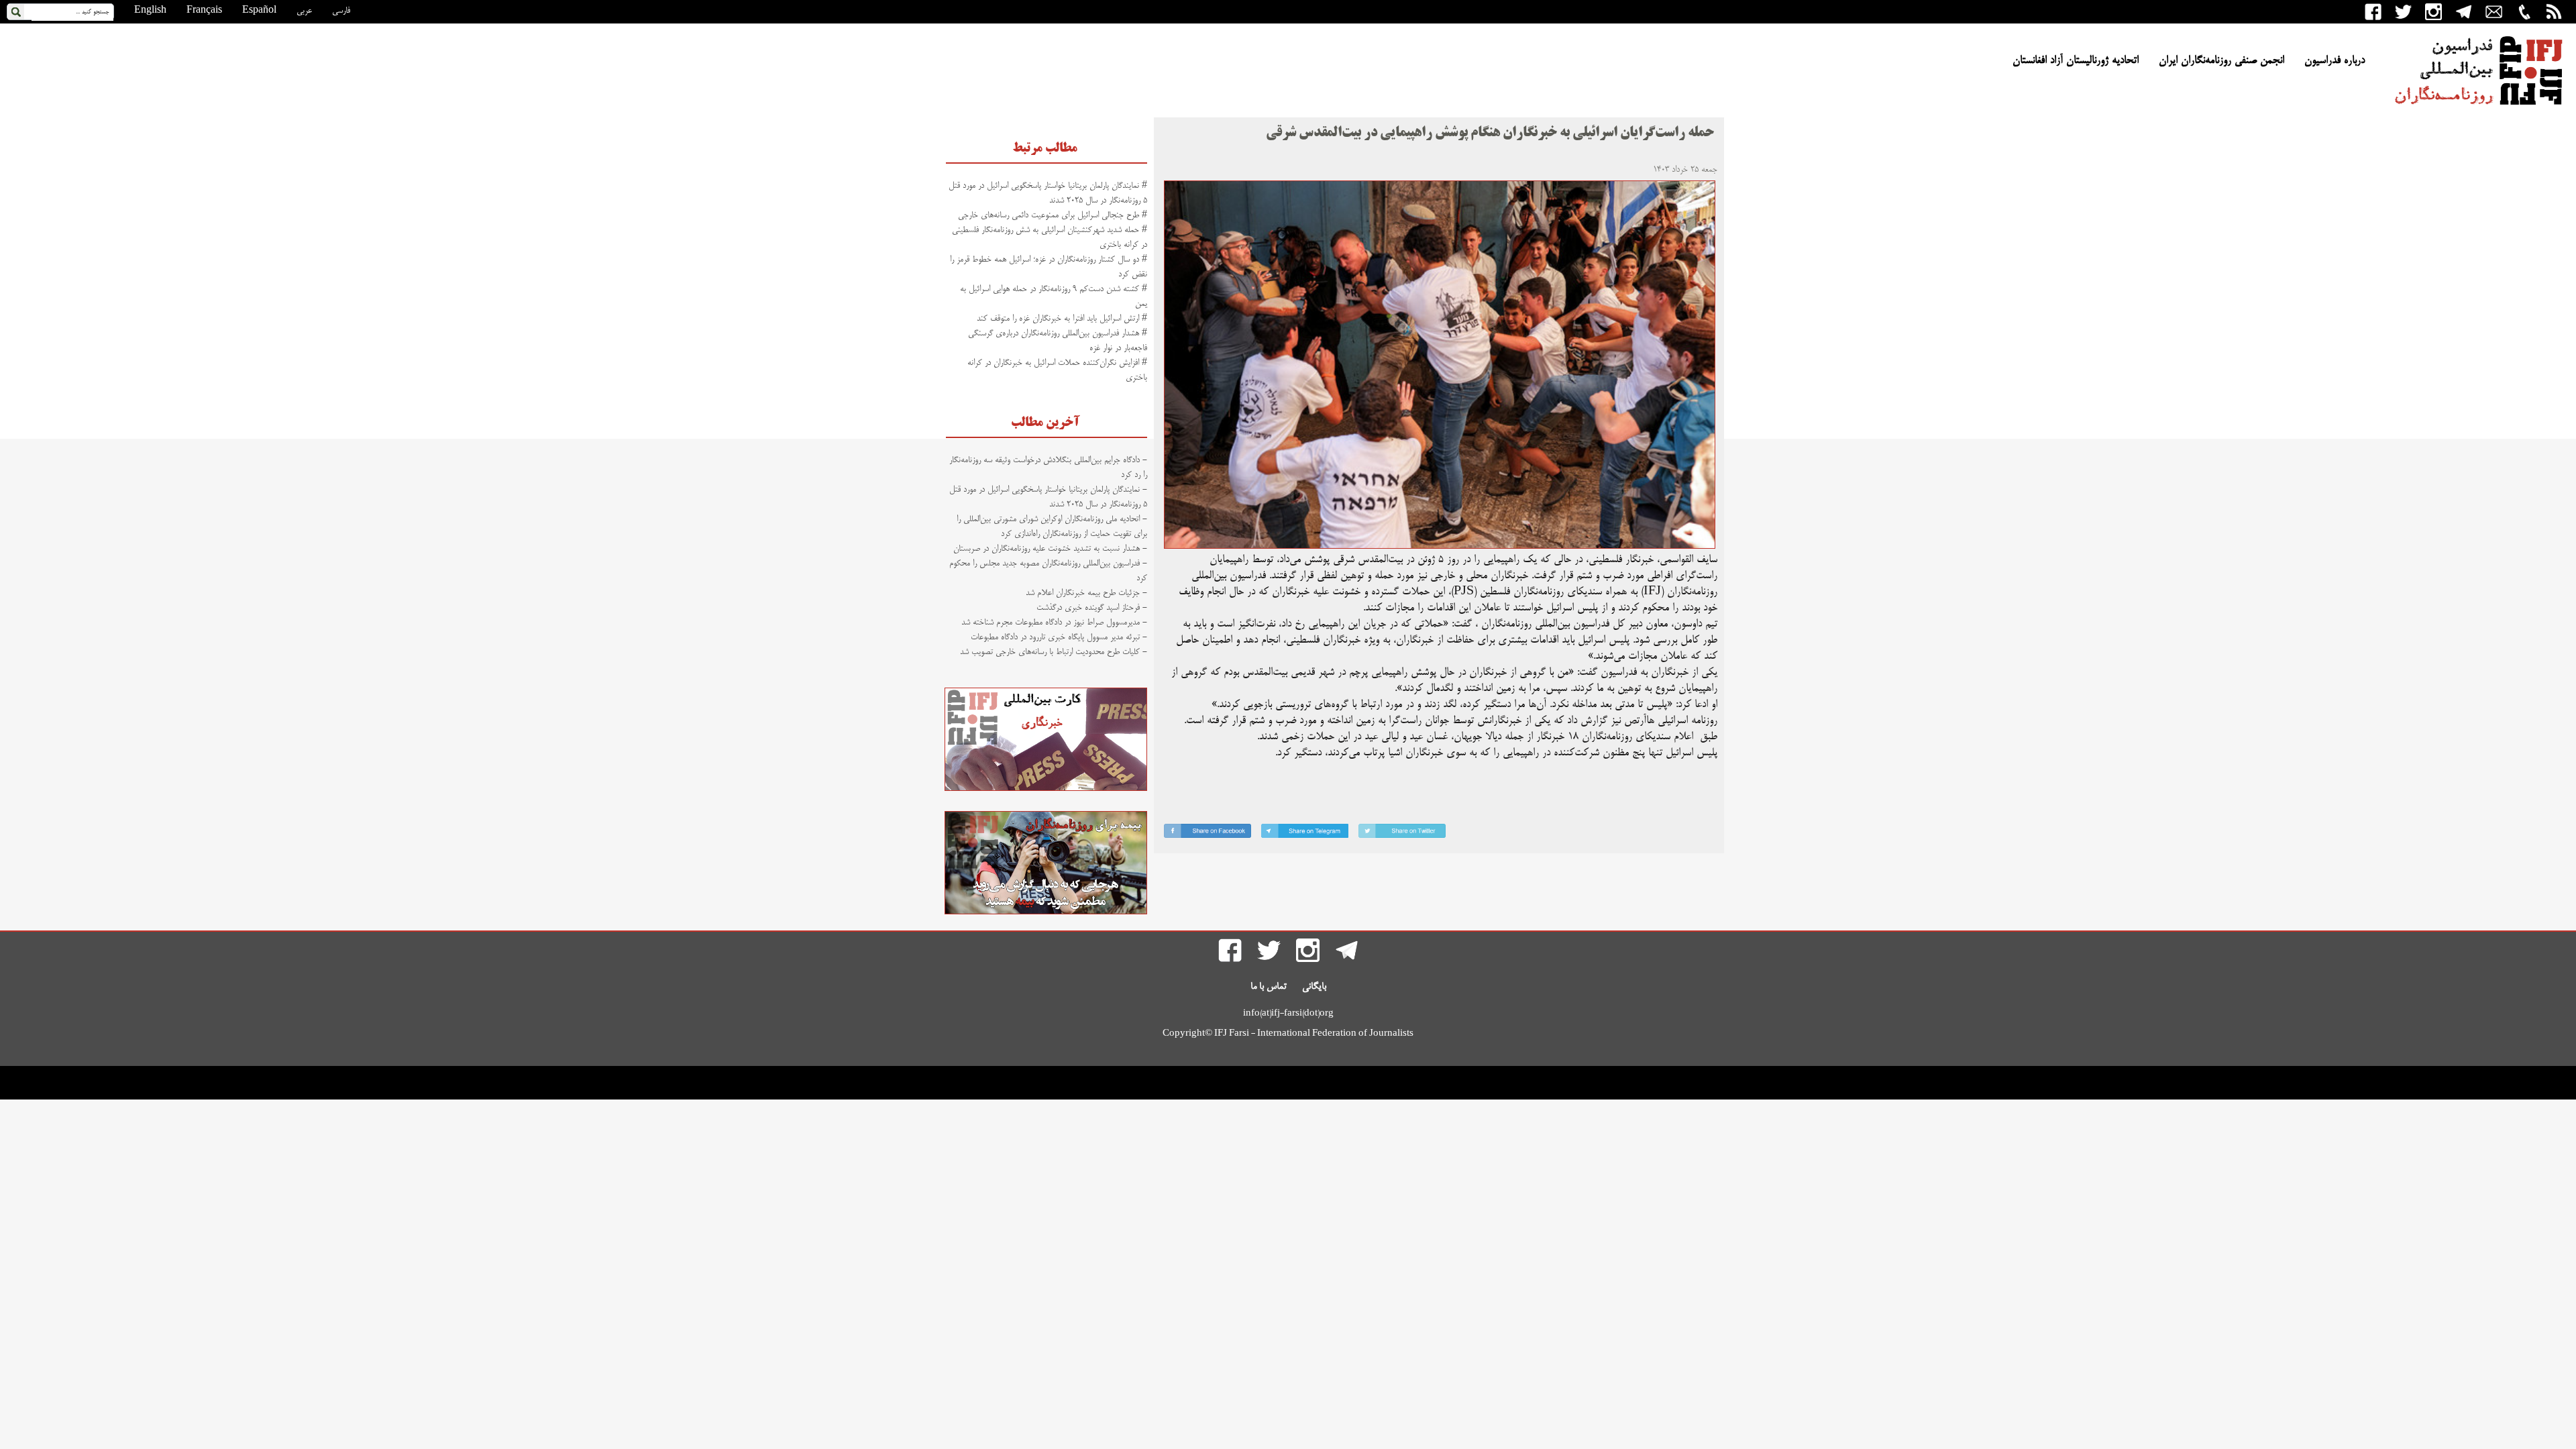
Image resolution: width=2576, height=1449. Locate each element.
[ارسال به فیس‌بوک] (1207, 834)
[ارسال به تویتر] (1402, 834)
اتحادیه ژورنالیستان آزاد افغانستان (2076, 61)
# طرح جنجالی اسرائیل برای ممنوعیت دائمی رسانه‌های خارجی (1053, 215)
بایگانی (1314, 987)
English (150, 11)
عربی (304, 11)
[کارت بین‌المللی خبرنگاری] (1046, 789)
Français (204, 11)
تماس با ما (1269, 987)
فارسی (341, 11)
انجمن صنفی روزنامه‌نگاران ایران (2221, 61)
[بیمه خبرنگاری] (1046, 912)
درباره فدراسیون (2334, 61)
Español (259, 11)
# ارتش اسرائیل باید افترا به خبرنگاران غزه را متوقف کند (1062, 319)
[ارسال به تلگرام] (1305, 834)
